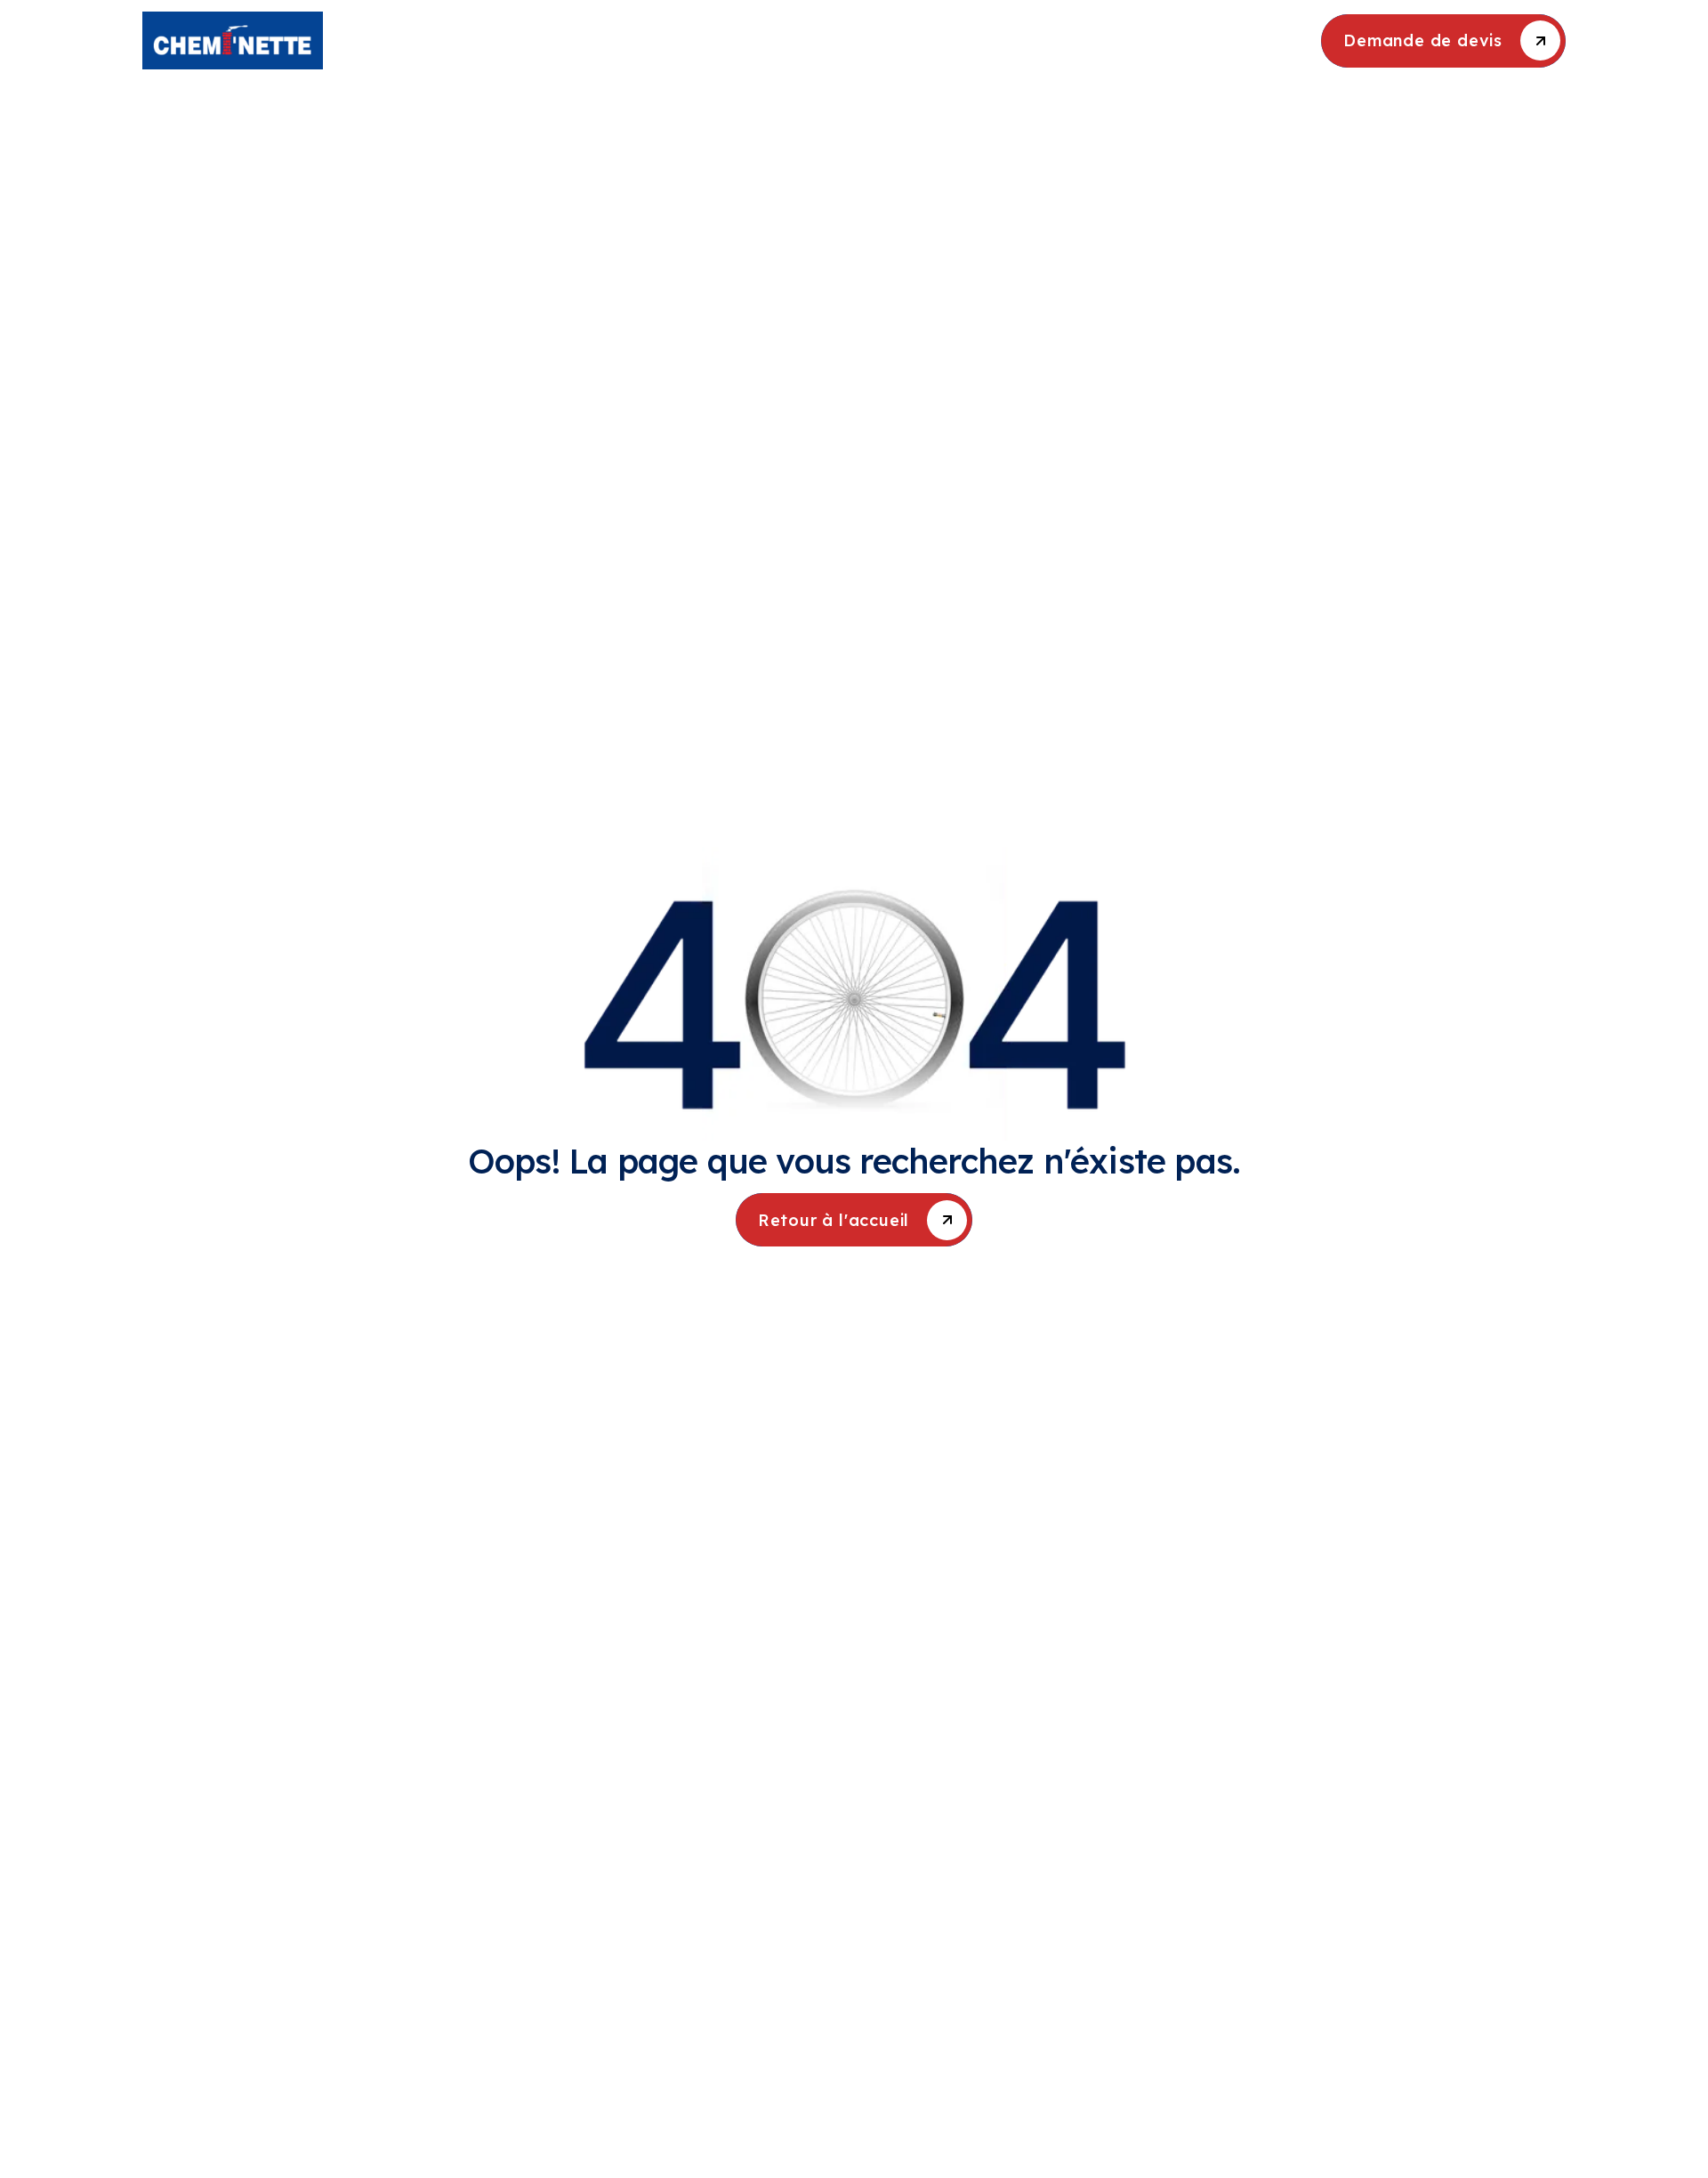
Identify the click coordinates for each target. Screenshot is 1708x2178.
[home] (309, 40)
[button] (770, 40)
